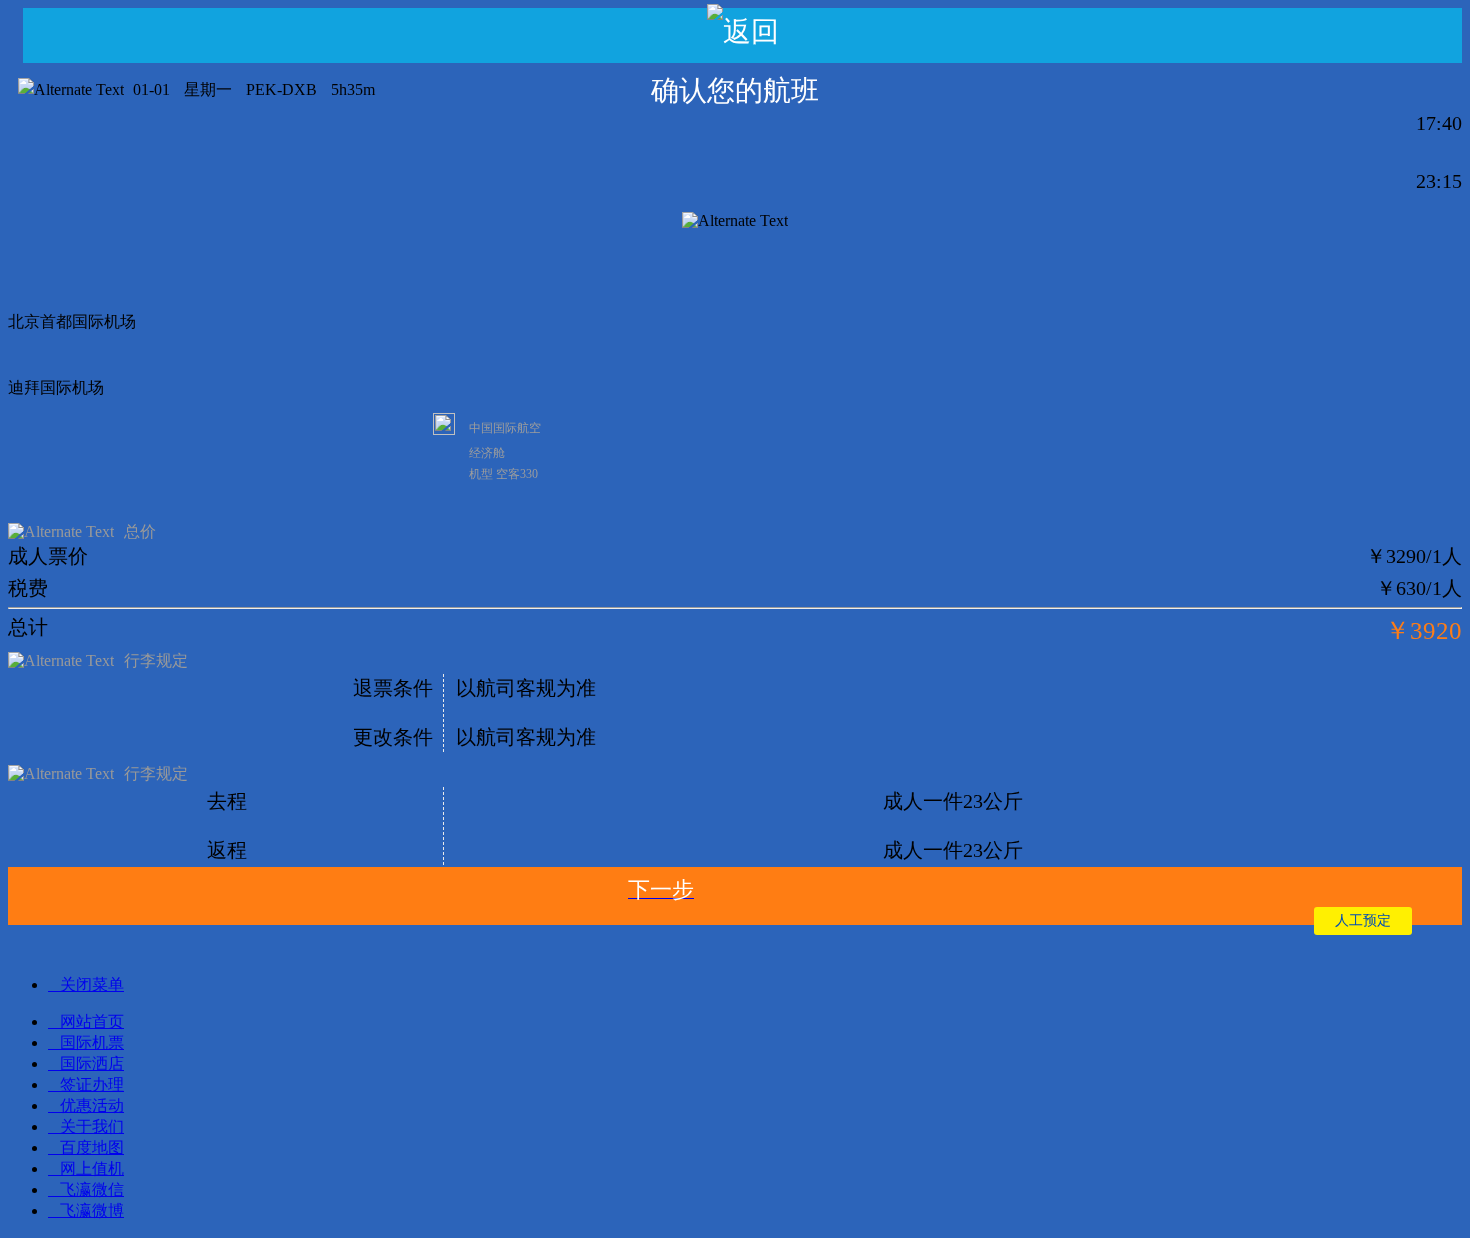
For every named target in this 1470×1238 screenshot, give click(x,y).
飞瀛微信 (92, 1189)
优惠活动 (92, 1105)
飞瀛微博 (92, 1210)
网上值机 (92, 1168)
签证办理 (92, 1084)
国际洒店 (92, 1063)
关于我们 (92, 1126)
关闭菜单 (92, 984)
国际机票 (92, 1042)
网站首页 (92, 1021)
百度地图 (92, 1147)
